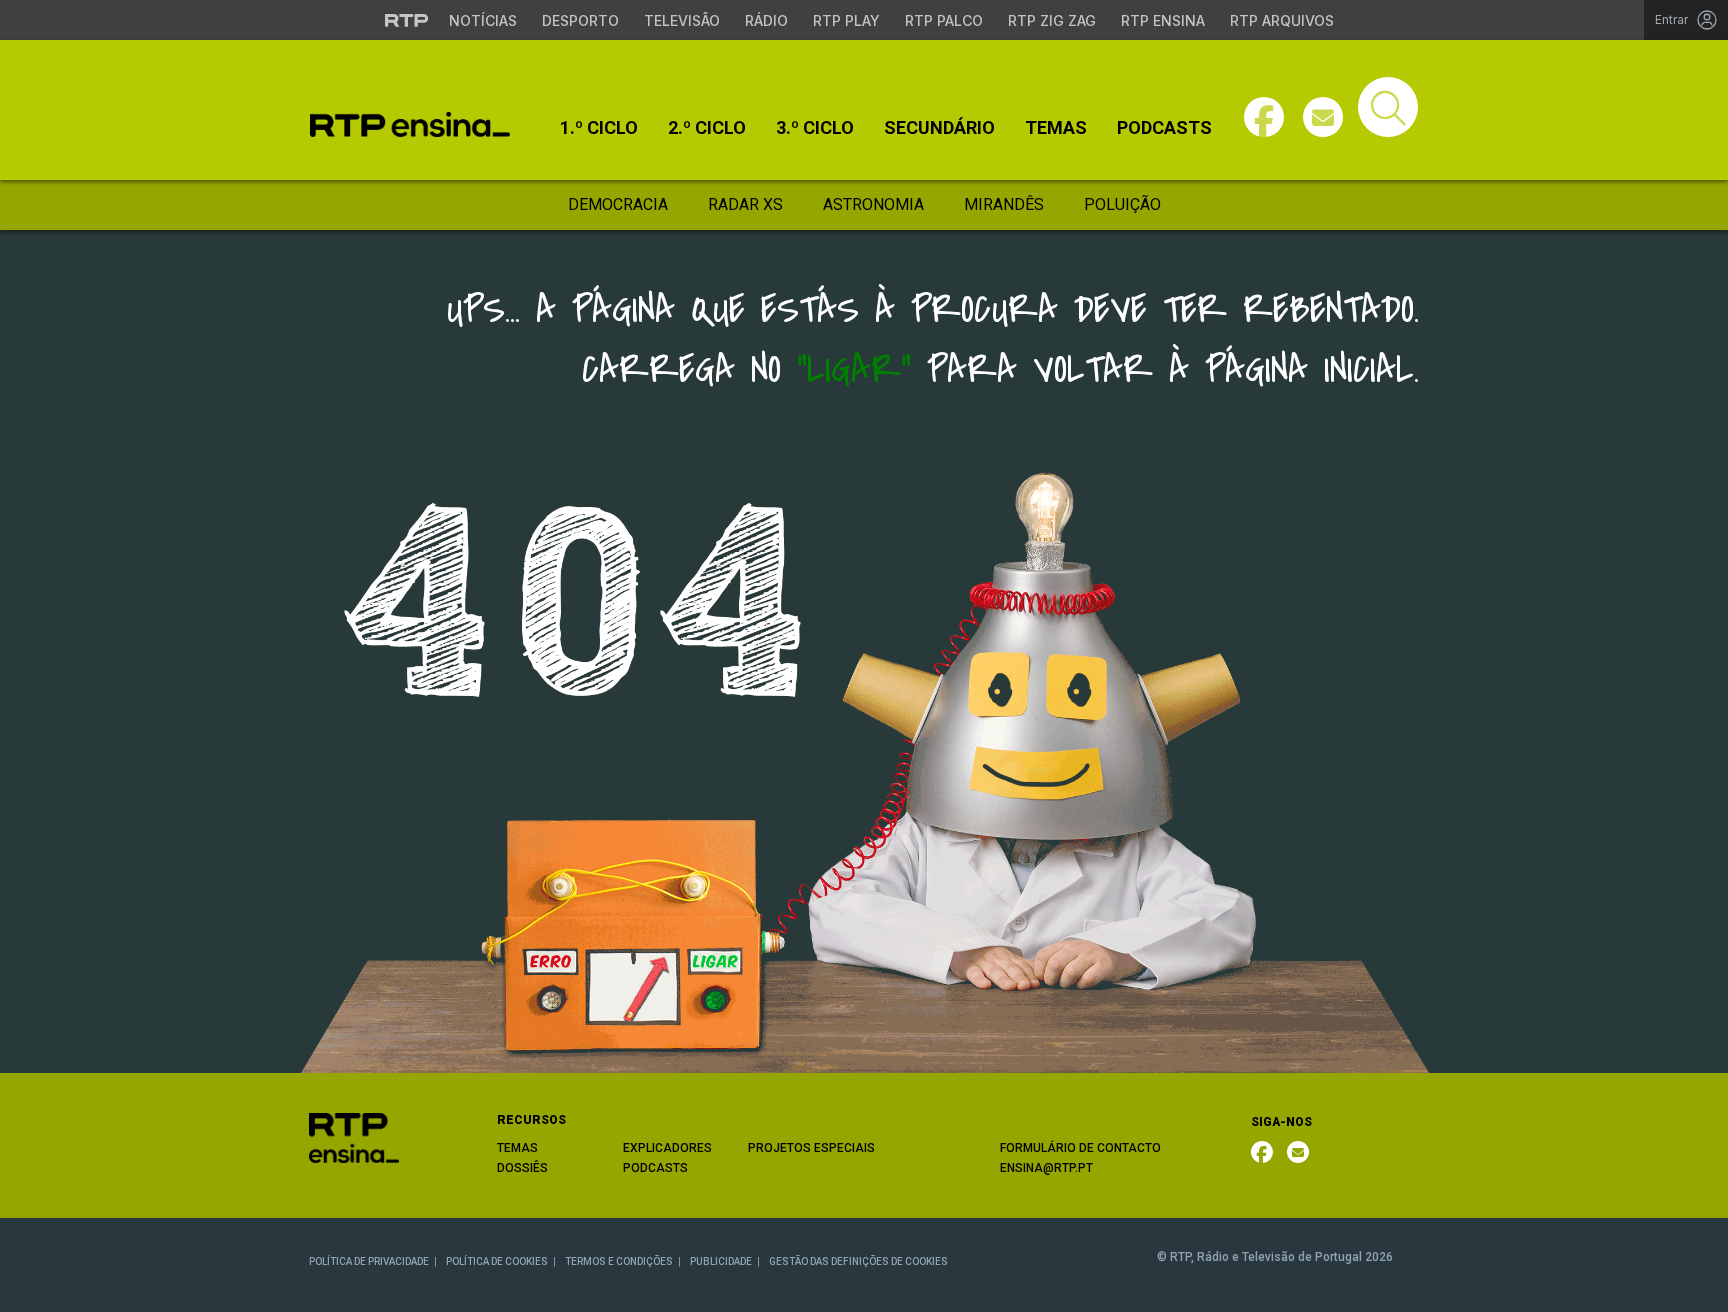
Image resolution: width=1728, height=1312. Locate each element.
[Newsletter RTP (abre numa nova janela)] (1298, 1152)
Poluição (1122, 204)
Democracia (618, 204)
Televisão (682, 20)
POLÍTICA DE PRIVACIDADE (369, 1261)
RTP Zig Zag (1052, 20)
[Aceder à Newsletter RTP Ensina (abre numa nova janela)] (1323, 117)
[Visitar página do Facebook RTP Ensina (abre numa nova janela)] (1264, 117)
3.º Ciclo (815, 128)
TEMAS (517, 1148)
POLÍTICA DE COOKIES (497, 1261)
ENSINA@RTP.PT (1046, 1168)
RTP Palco (944, 20)
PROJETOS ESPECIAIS (811, 1148)
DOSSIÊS (522, 1168)
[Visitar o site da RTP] (407, 20)
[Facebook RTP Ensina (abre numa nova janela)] (1262, 1152)
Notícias (483, 20)
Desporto (580, 20)
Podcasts (1164, 128)
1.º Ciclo (599, 128)
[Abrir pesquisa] (1388, 107)
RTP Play (846, 20)
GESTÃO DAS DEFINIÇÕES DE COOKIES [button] (858, 1261)
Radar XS (745, 204)
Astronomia (873, 204)
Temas (1056, 128)
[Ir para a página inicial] (354, 1136)
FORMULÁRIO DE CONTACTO (1080, 1148)
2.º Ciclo (707, 128)
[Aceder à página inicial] (410, 124)
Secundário (939, 128)
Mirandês (1004, 204)
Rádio (766, 20)
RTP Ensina (1163, 20)
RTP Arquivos (1282, 20)
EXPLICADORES (667, 1148)
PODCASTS (655, 1168)
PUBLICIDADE (721, 1261)
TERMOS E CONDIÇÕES (619, 1261)
